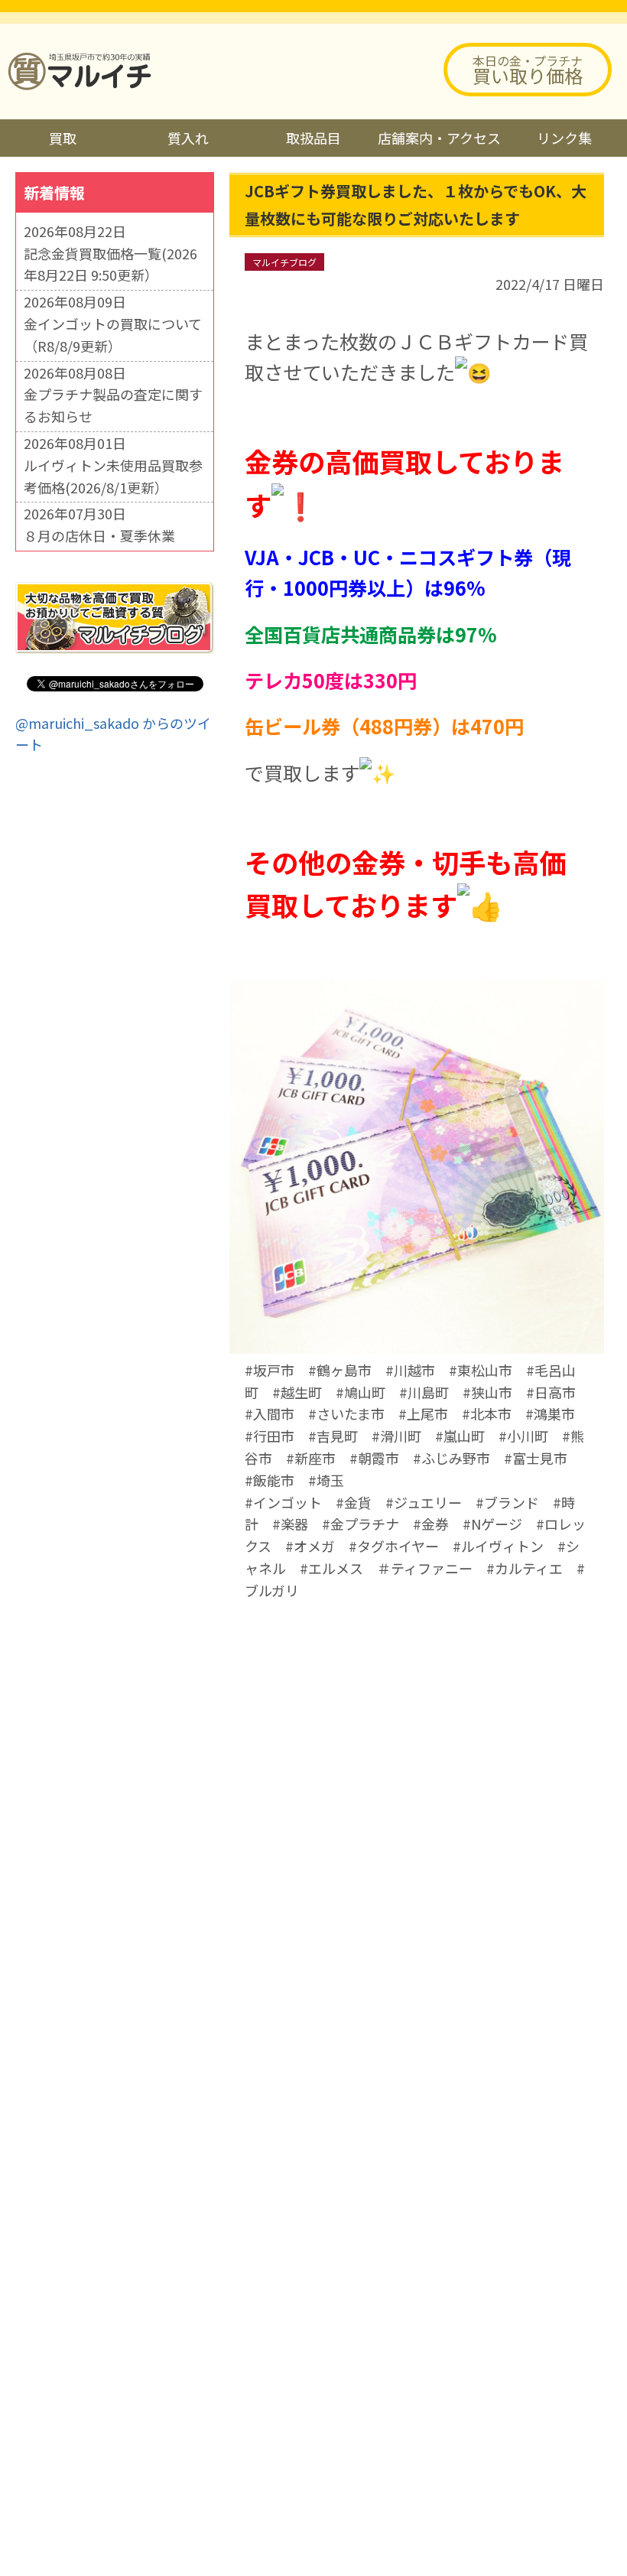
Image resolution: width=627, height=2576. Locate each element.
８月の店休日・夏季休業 (99, 535)
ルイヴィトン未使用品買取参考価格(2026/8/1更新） (113, 476)
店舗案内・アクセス (439, 138)
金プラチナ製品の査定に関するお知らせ (113, 405)
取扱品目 (313, 138)
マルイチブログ (284, 262)
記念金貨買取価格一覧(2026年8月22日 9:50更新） (110, 264)
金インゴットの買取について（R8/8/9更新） (113, 335)
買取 (63, 138)
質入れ (188, 138)
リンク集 (564, 138)
